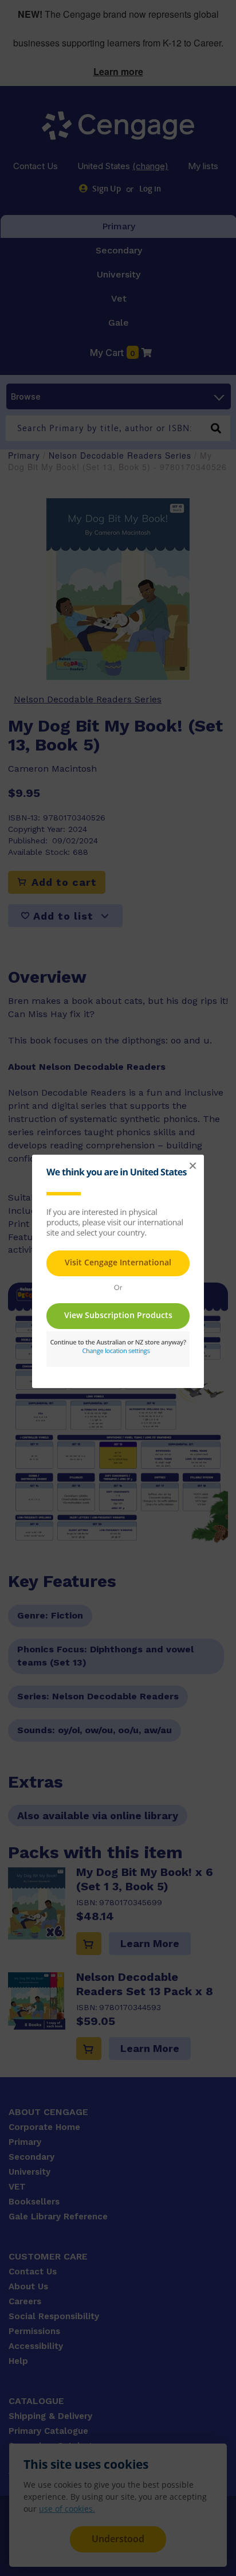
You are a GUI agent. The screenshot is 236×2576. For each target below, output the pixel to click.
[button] (192, 1166)
